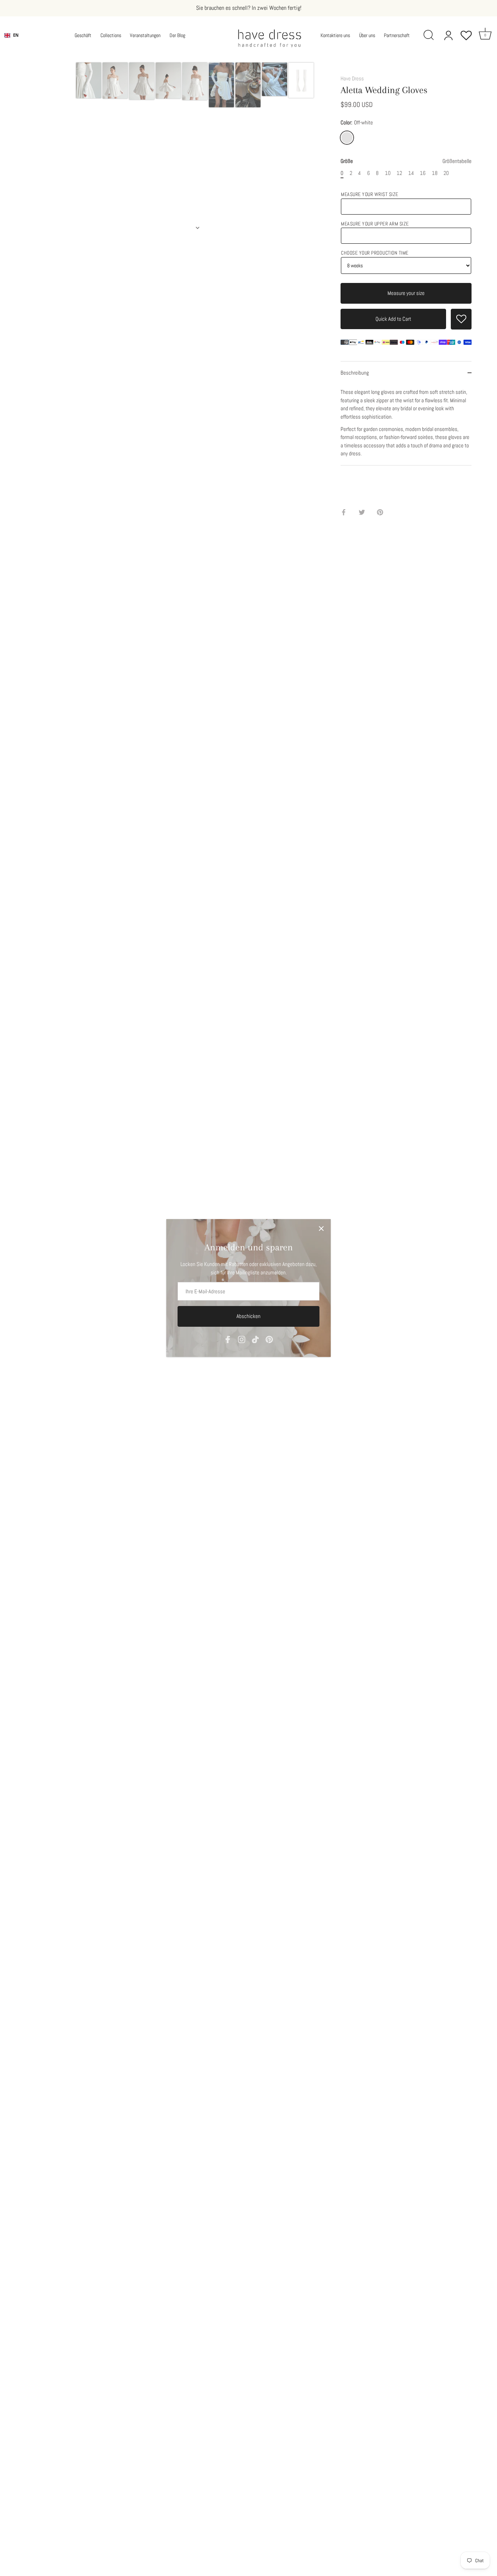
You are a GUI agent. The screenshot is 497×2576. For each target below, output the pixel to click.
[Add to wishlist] (461, 319)
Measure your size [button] (406, 293)
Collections (111, 35)
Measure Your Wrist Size (370, 194)
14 (411, 173)
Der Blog (177, 35)
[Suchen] (429, 35)
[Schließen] (321, 1229)
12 (399, 173)
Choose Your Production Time (375, 253)
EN (16, 35)
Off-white (347, 138)
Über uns (367, 35)
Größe (406, 161)
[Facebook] (228, 1339)
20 (446, 173)
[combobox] (11, 35)
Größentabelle (457, 161)
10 (388, 173)
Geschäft (83, 35)
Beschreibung (355, 373)
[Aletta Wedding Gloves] (89, 80)
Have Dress (352, 78)
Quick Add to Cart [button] (393, 319)
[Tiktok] (255, 1339)
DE (16, 41)
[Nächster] (198, 228)
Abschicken (249, 1316)
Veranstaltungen (145, 35)
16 (423, 173)
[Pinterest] (269, 1339)
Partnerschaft (397, 35)
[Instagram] (242, 1339)
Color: (357, 123)
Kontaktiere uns (335, 35)
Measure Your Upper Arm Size (375, 224)
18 (435, 173)
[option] (89, 81)
